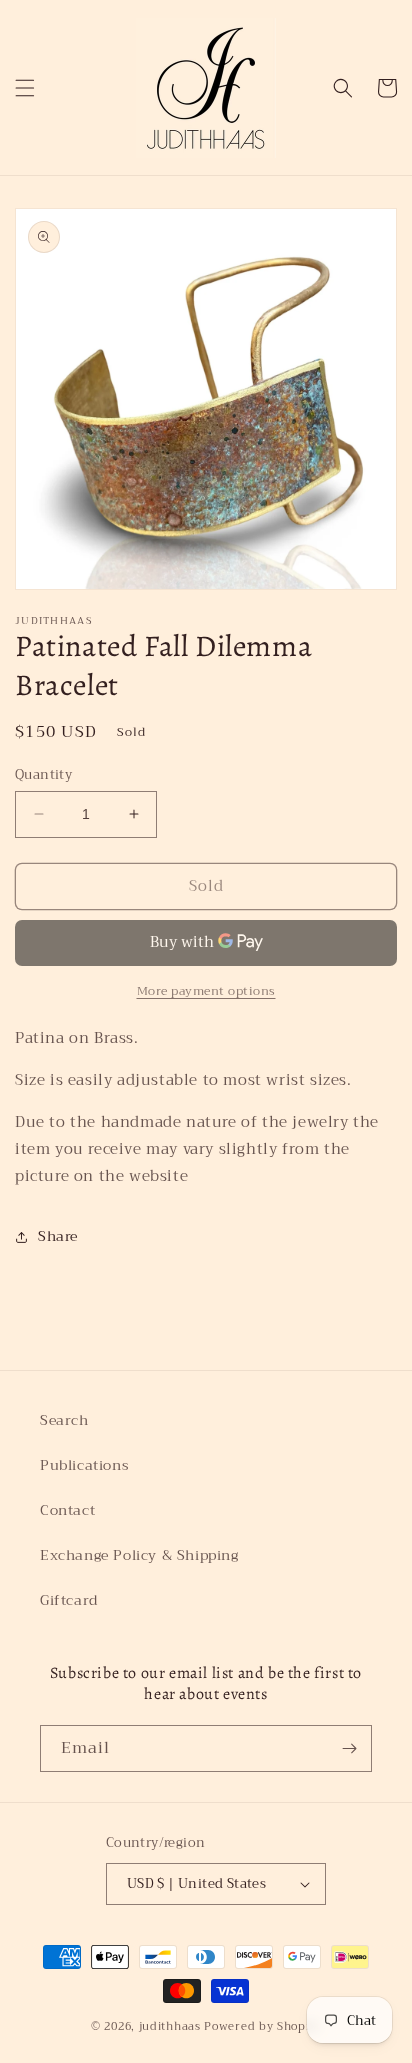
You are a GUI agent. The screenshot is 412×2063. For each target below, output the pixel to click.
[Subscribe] (349, 1748)
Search (64, 1420)
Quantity (43, 775)
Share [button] (58, 1236)
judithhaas (170, 2026)
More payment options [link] (206, 991)
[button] (25, 88)
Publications (84, 1465)
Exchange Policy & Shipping (139, 1555)
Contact (67, 1510)
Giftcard (69, 1600)
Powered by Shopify (262, 2026)
